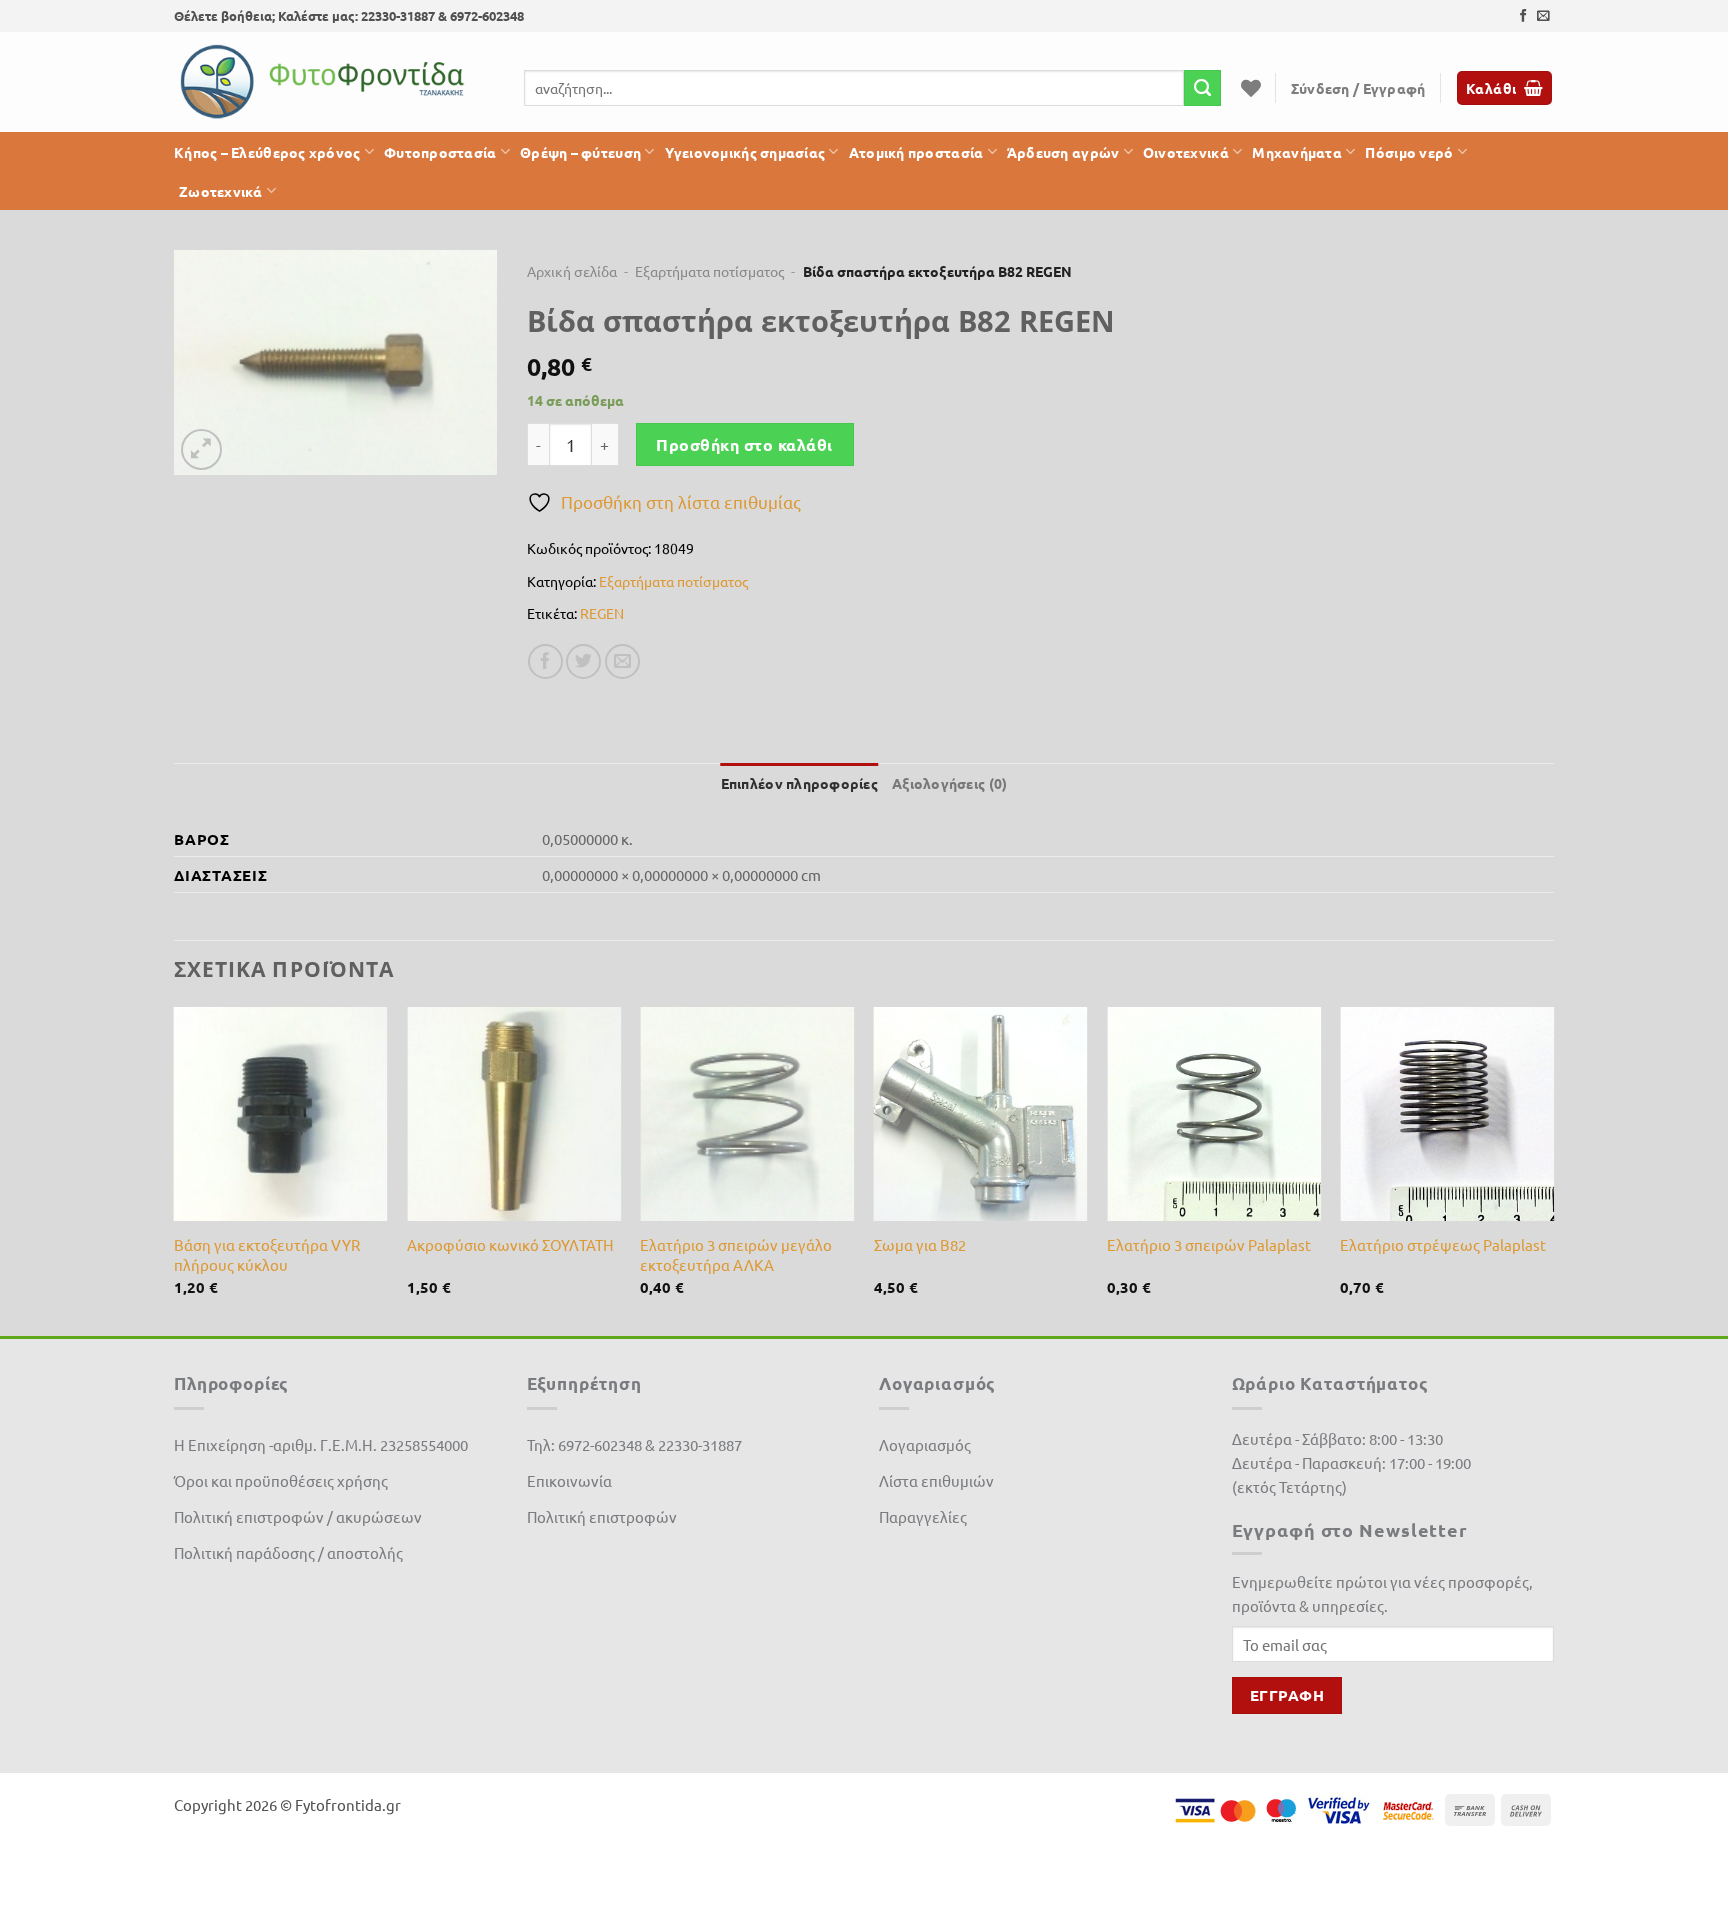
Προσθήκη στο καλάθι (744, 444)
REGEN (602, 613)
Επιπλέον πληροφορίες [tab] (799, 783)
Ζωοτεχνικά (221, 191)
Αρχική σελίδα (572, 271)
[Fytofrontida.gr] (324, 82)
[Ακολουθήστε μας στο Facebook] (1523, 16)
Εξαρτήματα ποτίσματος (709, 271)
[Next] (1553, 1169)
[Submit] (1202, 88)
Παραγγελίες (923, 1516)
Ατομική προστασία (916, 152)
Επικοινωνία (569, 1480)
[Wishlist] (1251, 88)
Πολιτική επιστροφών (602, 1516)
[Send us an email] (1543, 16)
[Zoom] (201, 449)
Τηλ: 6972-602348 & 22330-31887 (634, 1444)
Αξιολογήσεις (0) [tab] (949, 783)
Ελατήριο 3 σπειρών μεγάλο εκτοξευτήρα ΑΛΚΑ (736, 1254)
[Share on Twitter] (583, 661)
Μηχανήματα (1297, 152)
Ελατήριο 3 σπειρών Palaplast (1209, 1244)
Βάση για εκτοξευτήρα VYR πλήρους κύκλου (267, 1254)
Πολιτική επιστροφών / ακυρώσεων (298, 1516)
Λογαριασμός (925, 1444)
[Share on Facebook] (545, 661)
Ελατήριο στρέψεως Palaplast (1443, 1244)
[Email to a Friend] (622, 661)
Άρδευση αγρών (1063, 152)
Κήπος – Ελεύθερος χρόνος (267, 152)
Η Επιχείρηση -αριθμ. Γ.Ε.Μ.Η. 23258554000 (321, 1444)
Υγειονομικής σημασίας (745, 152)
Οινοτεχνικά (1186, 152)
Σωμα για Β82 (920, 1244)
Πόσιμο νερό (1409, 152)
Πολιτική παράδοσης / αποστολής (288, 1552)
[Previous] (175, 1169)
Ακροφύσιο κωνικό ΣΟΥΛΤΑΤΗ (510, 1244)
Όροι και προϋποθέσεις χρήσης (281, 1480)
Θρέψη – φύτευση (580, 152)
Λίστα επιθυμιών (936, 1480)
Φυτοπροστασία (440, 152)
